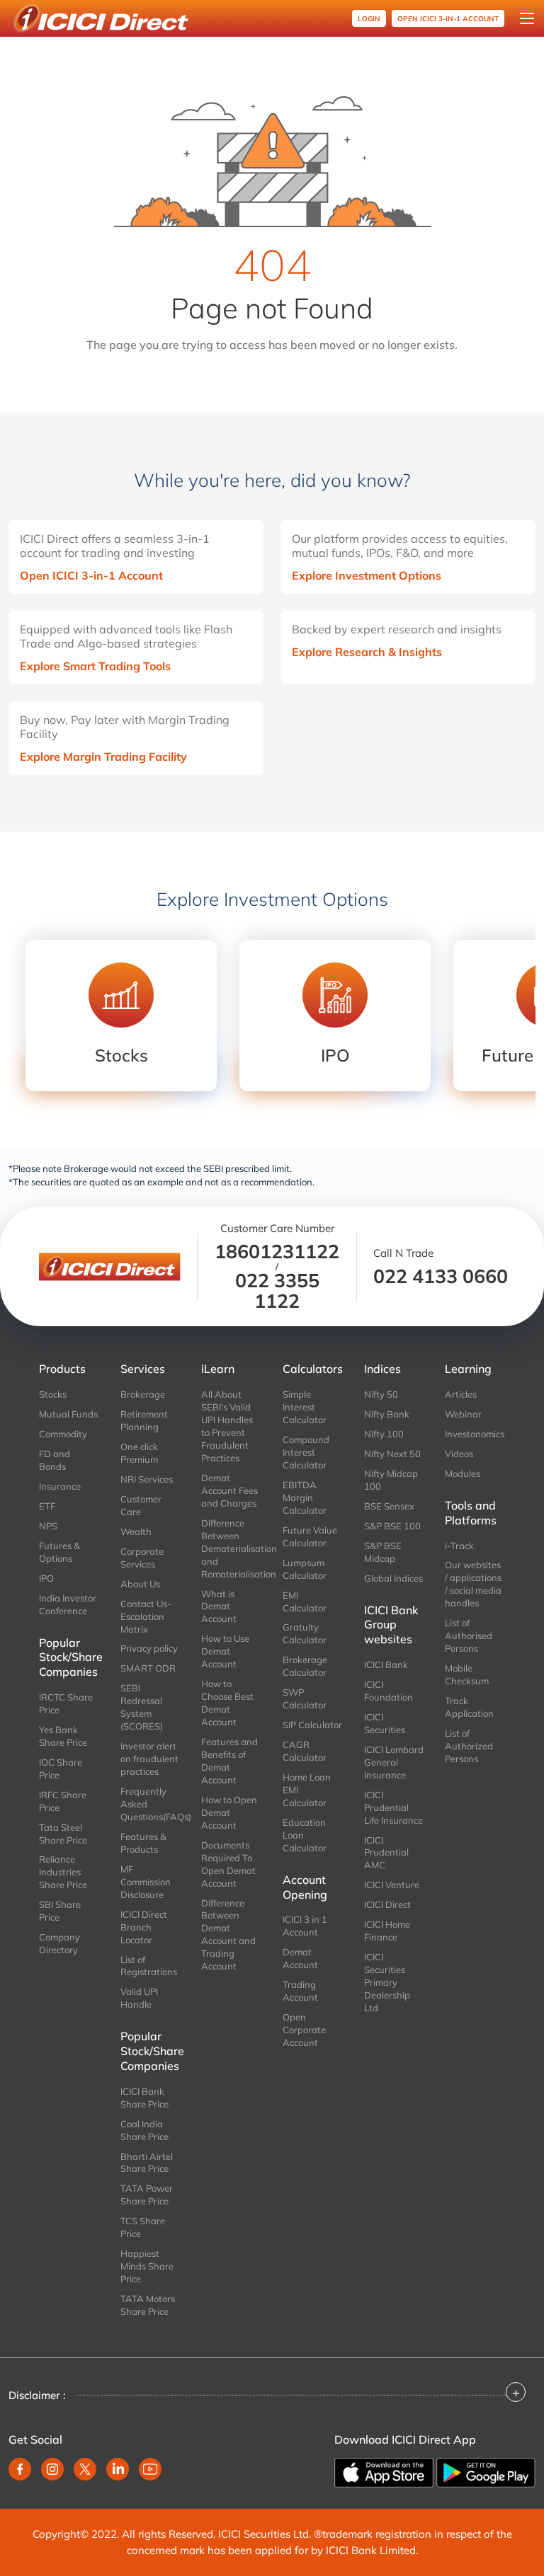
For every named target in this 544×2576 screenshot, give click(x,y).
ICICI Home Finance (387, 1931)
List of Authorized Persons (469, 1746)
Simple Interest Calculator (305, 1407)
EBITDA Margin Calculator (305, 1497)
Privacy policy (149, 1648)
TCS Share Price (143, 2227)
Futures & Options (59, 1552)
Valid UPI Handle (139, 1998)
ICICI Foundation (389, 1691)
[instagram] (52, 2469)
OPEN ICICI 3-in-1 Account (448, 19)
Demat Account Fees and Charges (229, 1490)
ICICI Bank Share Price (144, 2098)
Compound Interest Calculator (306, 1452)
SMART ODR (148, 1668)
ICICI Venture (392, 1885)
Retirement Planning (144, 1420)
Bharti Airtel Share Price (147, 2163)
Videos (459, 1454)
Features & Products (143, 1843)
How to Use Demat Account (225, 1651)
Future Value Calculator (310, 1536)
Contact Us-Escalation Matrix (146, 1616)
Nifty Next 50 (392, 1454)
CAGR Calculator (305, 1751)
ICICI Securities (385, 1723)
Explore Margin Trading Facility (103, 757)
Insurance (60, 1486)
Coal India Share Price (144, 2130)
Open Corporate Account (304, 2030)
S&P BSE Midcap (383, 1552)
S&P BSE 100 (392, 1526)
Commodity (63, 1434)
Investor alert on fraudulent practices (149, 1759)
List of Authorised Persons (469, 1635)
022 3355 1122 (277, 1290)
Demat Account (300, 1958)
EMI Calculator (305, 1602)
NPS (48, 1526)
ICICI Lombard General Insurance (394, 1762)
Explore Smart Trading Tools (95, 666)
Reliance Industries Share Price (63, 1872)
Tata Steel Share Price (63, 1834)
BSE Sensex (389, 1506)
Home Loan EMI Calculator (307, 1790)
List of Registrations (149, 1966)
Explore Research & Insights (367, 652)
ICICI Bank (386, 1664)
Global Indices (393, 1578)
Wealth (136, 1531)
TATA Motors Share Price (148, 2305)
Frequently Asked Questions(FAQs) (151, 1804)
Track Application (469, 1707)
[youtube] (150, 2469)
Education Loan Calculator (305, 1835)
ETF (47, 1506)
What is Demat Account (219, 1606)
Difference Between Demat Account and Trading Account (228, 1935)
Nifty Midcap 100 (391, 1480)
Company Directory (59, 1943)
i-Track (459, 1546)
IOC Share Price (61, 1769)
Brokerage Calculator (305, 1666)
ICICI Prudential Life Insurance (393, 1807)
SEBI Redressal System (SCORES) (142, 1707)
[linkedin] (118, 2469)
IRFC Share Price (63, 1801)
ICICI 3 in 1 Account (305, 1926)
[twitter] (85, 2469)
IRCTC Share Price (66, 1703)
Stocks (53, 1394)
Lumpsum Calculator (305, 1569)
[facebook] (20, 2469)
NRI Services (147, 1479)
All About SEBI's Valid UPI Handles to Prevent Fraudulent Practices (227, 1426)
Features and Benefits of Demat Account (229, 1761)
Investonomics (475, 1434)
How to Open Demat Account (229, 1812)
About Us (140, 1584)
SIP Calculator (312, 1725)
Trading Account (300, 1991)
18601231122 (277, 1251)
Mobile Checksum (467, 1674)
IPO (46, 1578)
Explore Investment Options (367, 575)
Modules (463, 1473)
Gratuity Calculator (305, 1633)
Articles (461, 1394)
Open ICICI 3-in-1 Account (91, 575)
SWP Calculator (305, 1698)
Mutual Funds (68, 1414)
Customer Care (141, 1505)
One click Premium (139, 1453)
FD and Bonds (55, 1460)
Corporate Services (142, 1558)
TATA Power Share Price (147, 2195)
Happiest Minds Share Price (147, 2266)
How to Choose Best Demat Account (227, 1703)
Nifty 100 (384, 1434)
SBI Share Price (60, 1911)
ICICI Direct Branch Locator (144, 1927)
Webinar (463, 1414)
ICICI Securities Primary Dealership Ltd (387, 1982)
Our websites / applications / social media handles (473, 1584)
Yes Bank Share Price (63, 1736)
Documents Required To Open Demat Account (228, 1864)
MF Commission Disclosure (146, 1882)
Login (369, 19)
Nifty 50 (381, 1394)
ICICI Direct (387, 1904)
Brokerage (143, 1394)
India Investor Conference (68, 1604)
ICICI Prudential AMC (386, 1853)
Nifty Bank (387, 1414)
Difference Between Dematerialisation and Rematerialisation (231, 1548)
